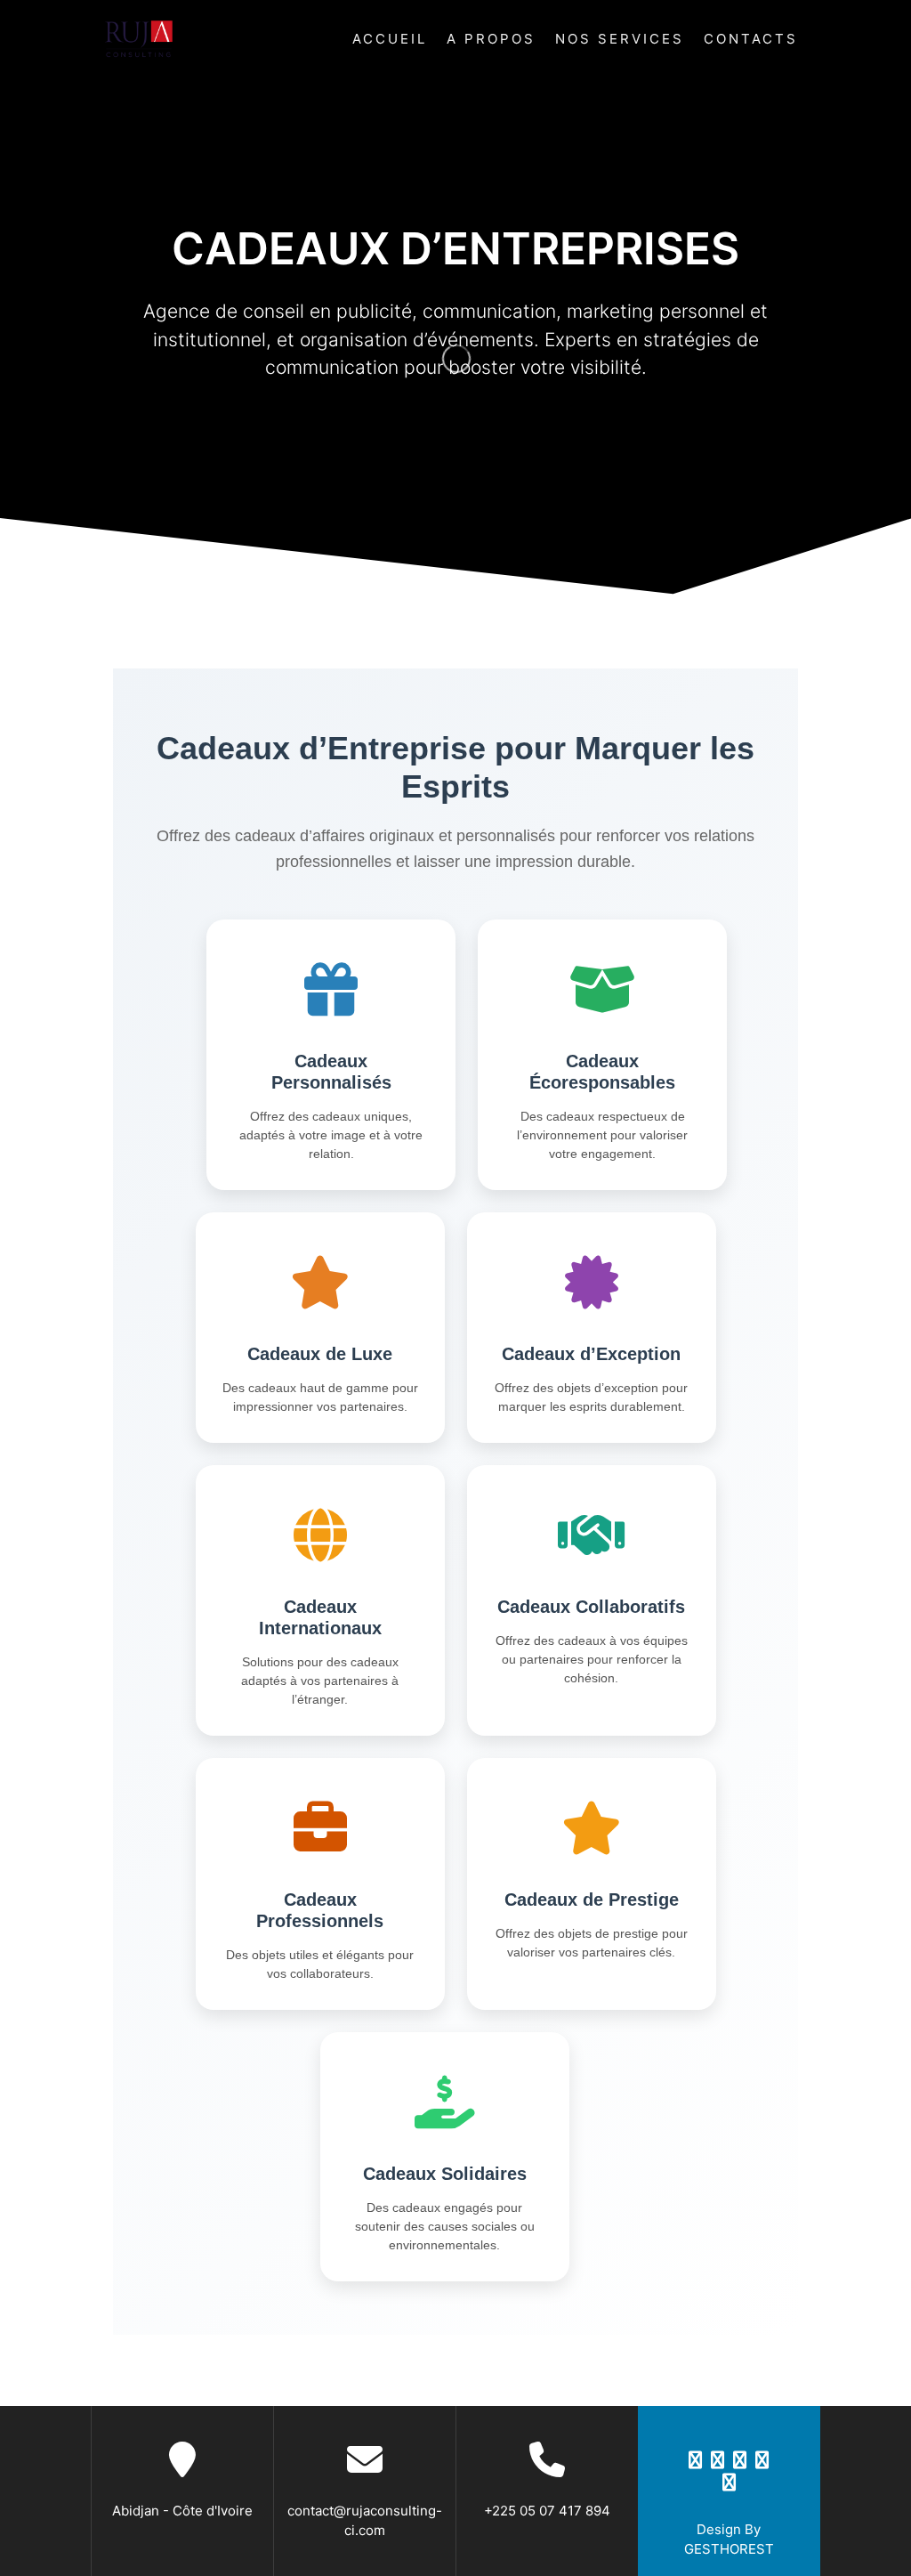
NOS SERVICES (620, 39)
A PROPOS (491, 39)
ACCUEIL (390, 39)
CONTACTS (751, 39)
